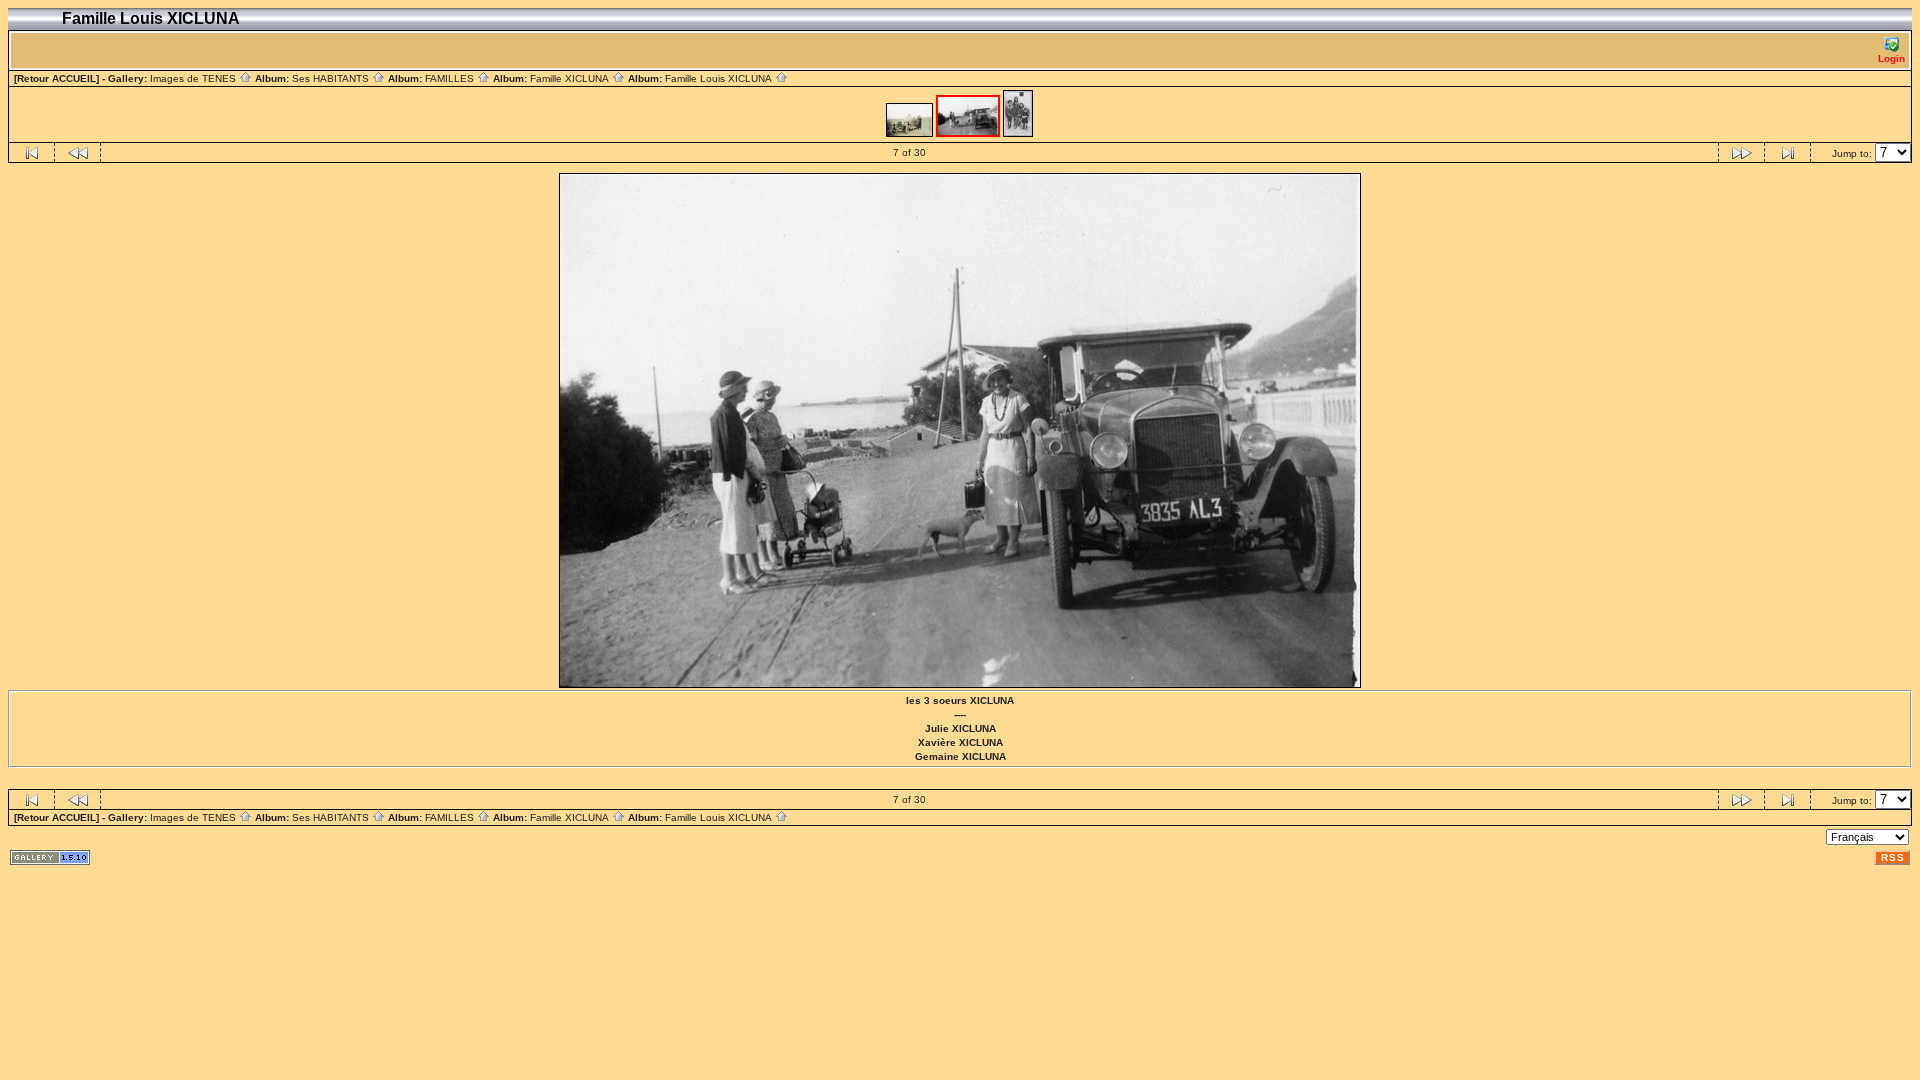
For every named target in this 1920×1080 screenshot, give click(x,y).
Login (1891, 58)
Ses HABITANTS (332, 78)
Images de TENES (194, 78)
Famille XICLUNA (571, 78)
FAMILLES (451, 78)
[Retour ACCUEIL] (56, 78)
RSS (1893, 857)
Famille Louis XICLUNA (720, 78)
